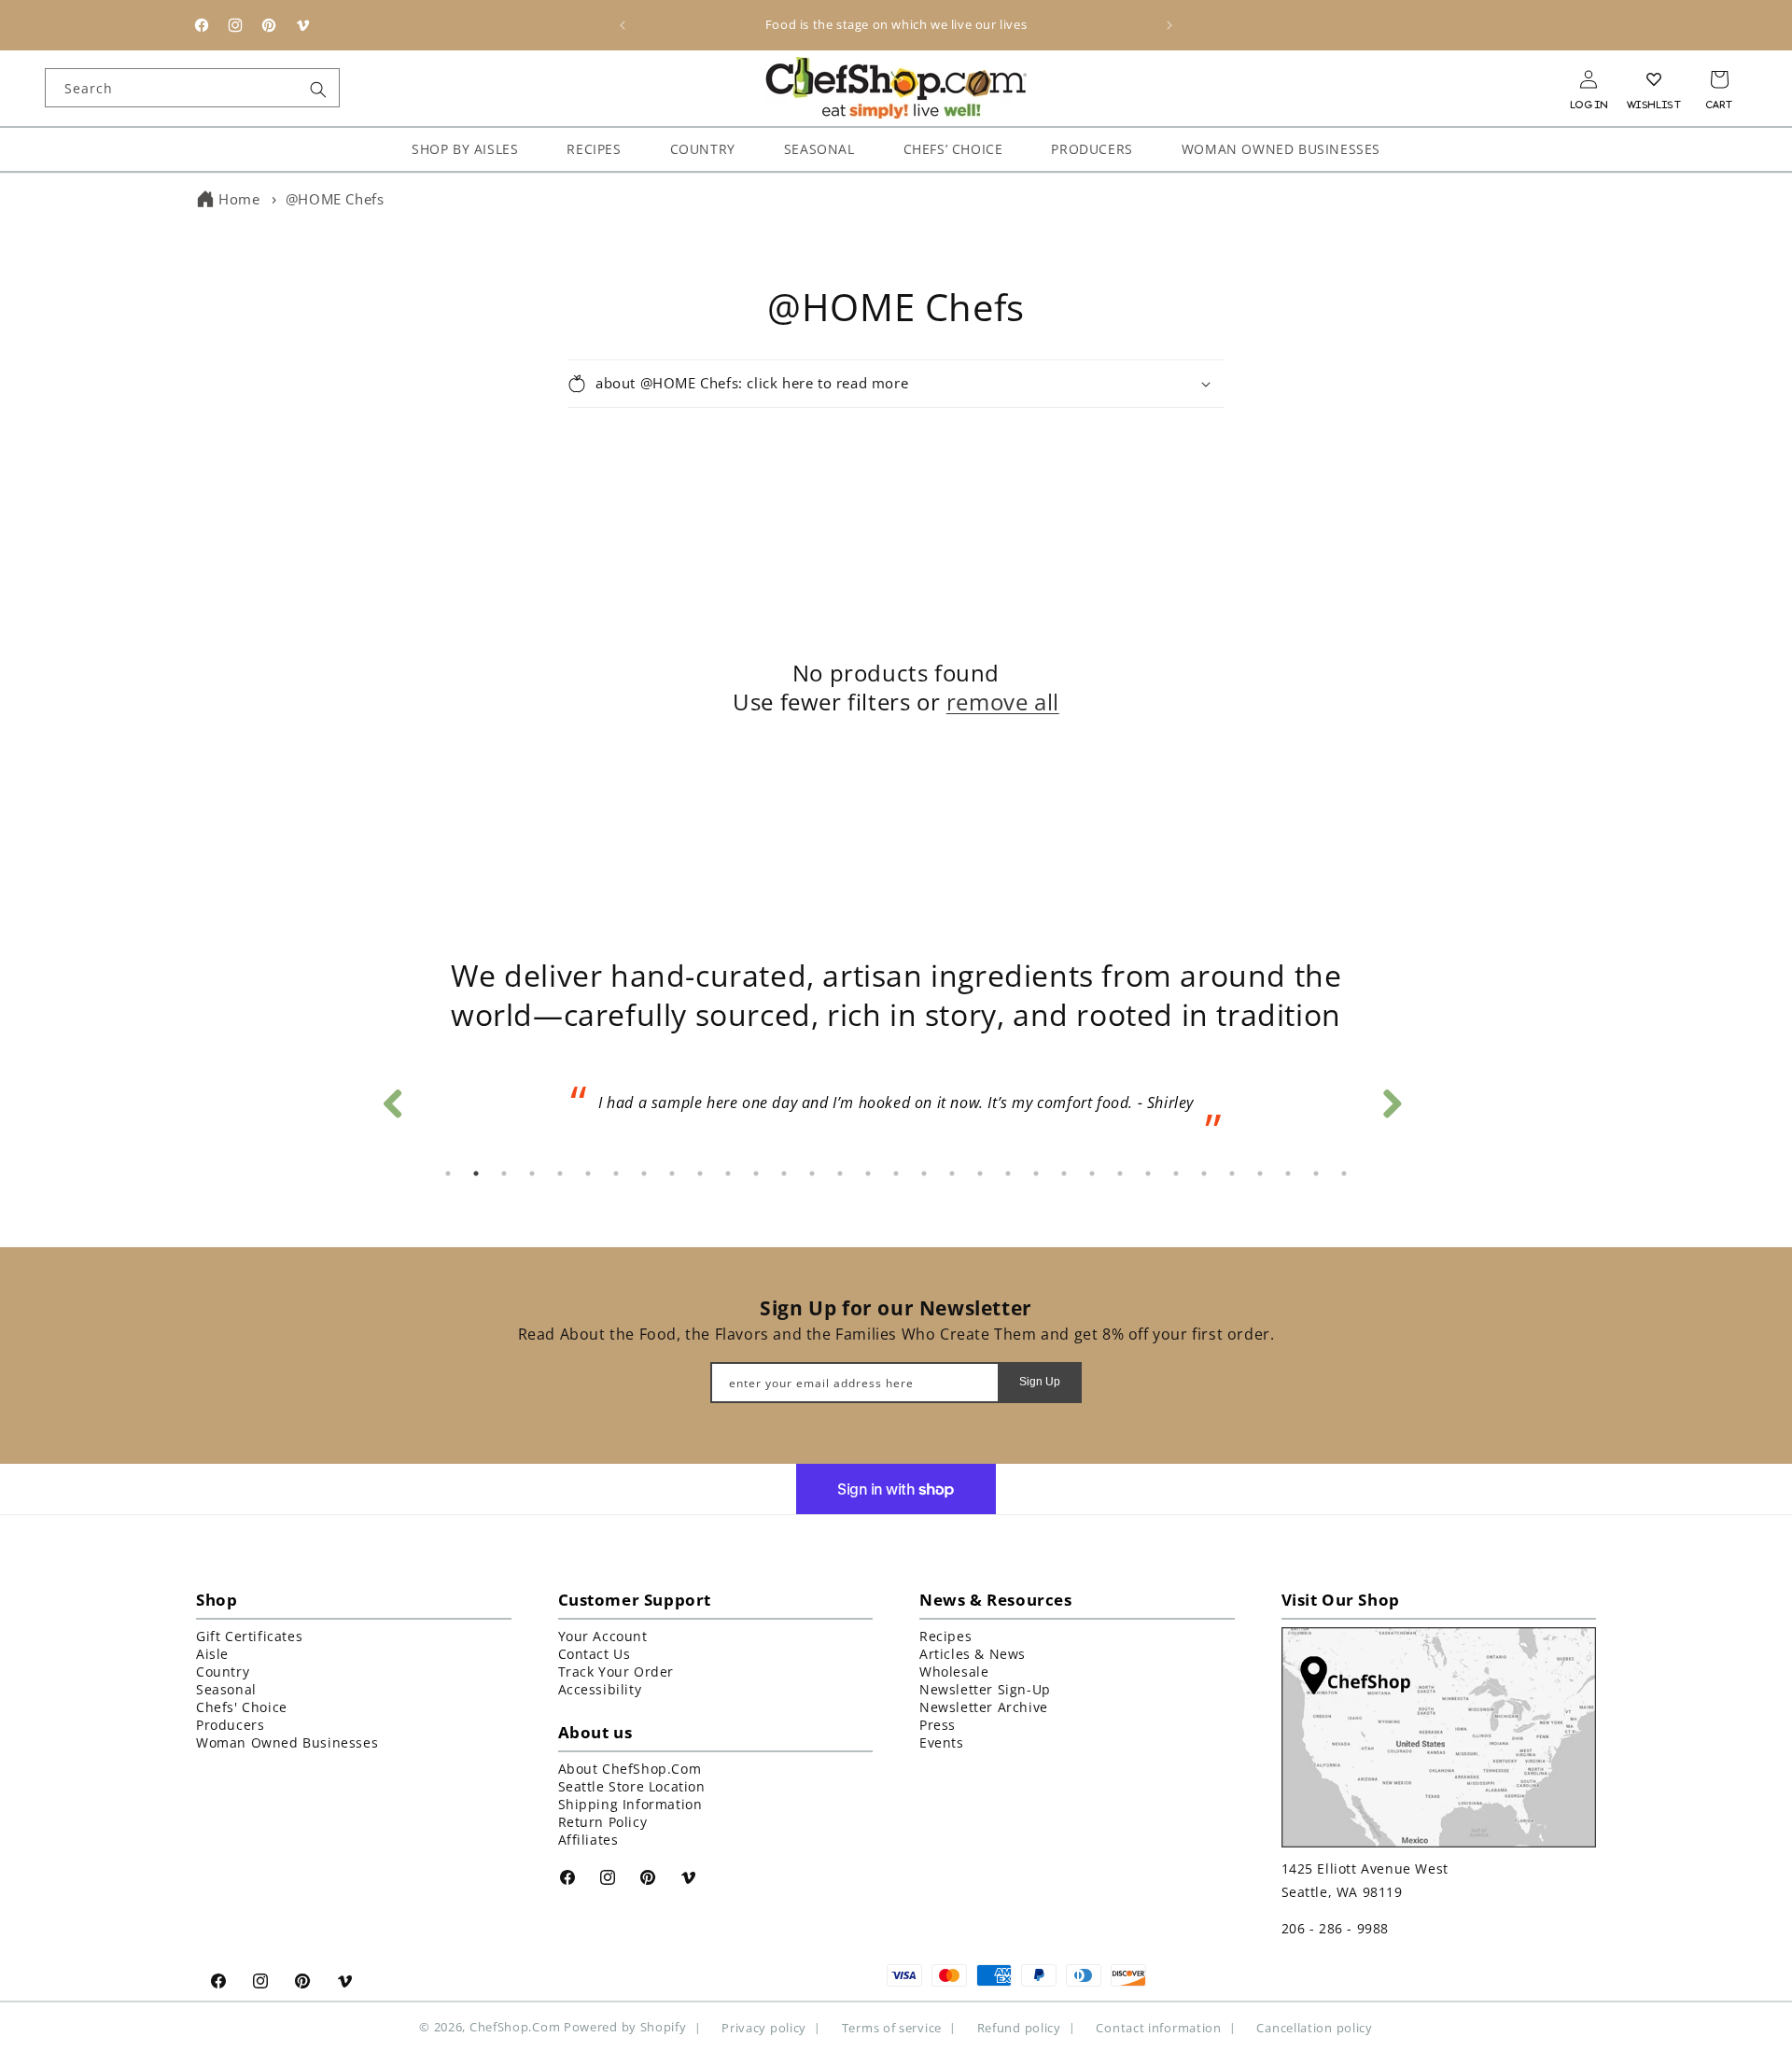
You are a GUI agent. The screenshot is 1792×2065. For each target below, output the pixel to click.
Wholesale (954, 1672)
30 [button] (1260, 1173)
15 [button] (840, 1173)
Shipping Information (630, 1804)
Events (942, 1742)
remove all (1003, 702)
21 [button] (1008, 1173)
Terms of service (892, 2027)
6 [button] (588, 1173)
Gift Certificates (249, 1636)
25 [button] (1120, 1173)
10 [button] (700, 1173)
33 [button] (1344, 1173)
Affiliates (588, 1840)
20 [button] (980, 1173)
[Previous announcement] (623, 25)
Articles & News (973, 1654)
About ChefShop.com (630, 1769)
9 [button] (672, 1173)
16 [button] (868, 1173)
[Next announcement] (1169, 25)
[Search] (318, 90)
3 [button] (504, 1173)
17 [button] (896, 1173)
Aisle (212, 1654)
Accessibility (600, 1689)
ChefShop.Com (515, 2027)
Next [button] (1391, 1099)
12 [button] (756, 1173)
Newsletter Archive (984, 1707)
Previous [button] (392, 1099)
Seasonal (226, 1689)
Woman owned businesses (287, 1742)
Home (239, 199)
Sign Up (1040, 1382)
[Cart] (1719, 79)
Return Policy (603, 1822)
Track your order (616, 1672)
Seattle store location (632, 1786)
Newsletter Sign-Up (985, 1689)
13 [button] (784, 1173)
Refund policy (1019, 2027)
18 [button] (924, 1173)
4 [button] (532, 1173)
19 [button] (952, 1173)
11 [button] (728, 1173)
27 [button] (1176, 1173)
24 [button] (1092, 1173)
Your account (603, 1636)
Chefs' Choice (242, 1707)
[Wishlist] (1654, 79)
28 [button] (1204, 1173)
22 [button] (1036, 1173)
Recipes (945, 1636)
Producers (230, 1725)
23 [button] (1064, 1173)
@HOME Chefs (335, 199)
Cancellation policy (1314, 2027)
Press (938, 1725)
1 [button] (448, 1173)
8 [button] (644, 1173)
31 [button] (1288, 1173)
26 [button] (1148, 1173)
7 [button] (616, 1173)
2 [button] (476, 1173)
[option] (896, 1109)
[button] (896, 384)
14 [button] (812, 1173)
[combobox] (192, 88)
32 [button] (1316, 1173)
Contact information (1158, 2027)
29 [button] (1232, 1173)
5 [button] (560, 1173)
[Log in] (1589, 79)
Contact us (595, 1654)
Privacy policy (764, 2027)
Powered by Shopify (625, 2027)
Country (223, 1672)
